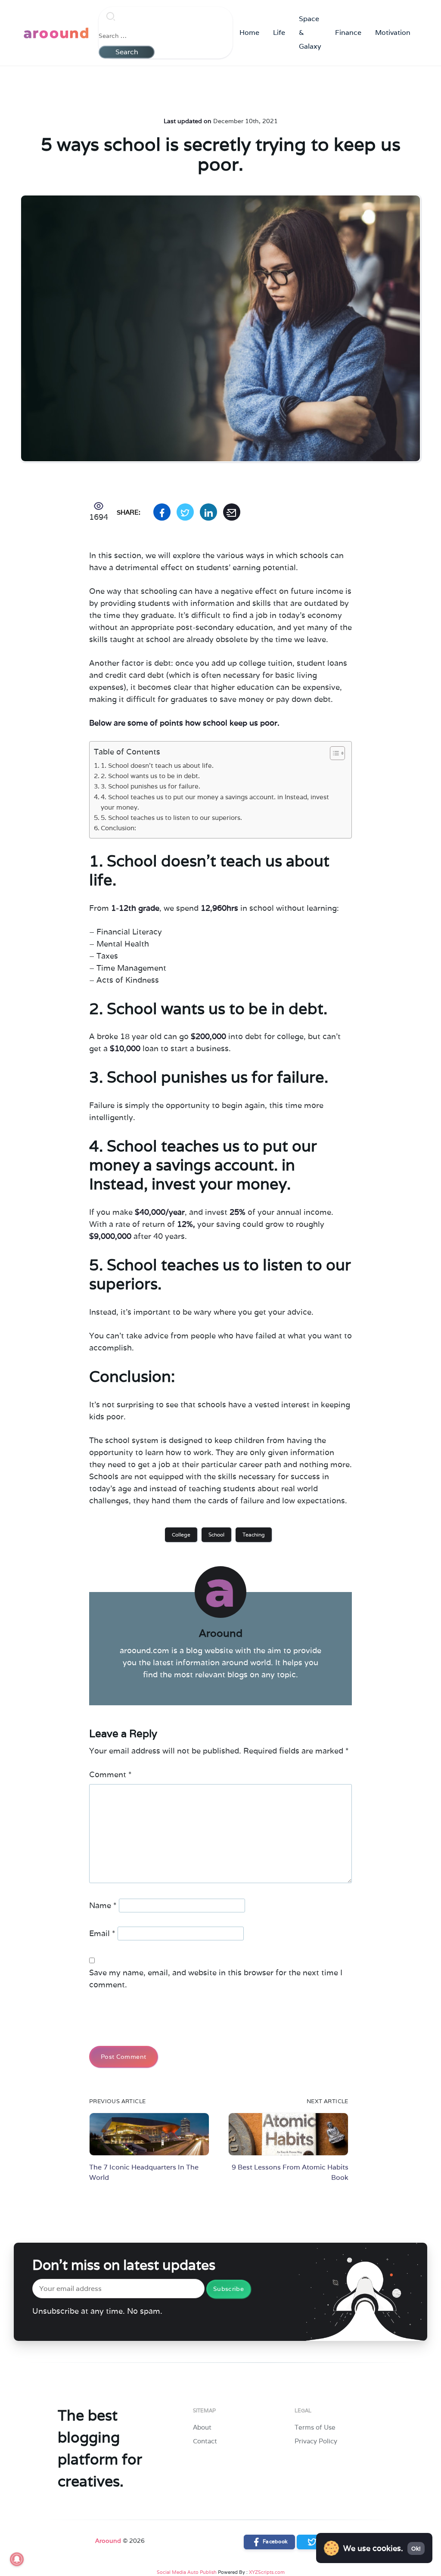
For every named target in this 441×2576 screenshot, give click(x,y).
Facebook (274, 2541)
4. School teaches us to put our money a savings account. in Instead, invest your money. (215, 802)
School (216, 1535)
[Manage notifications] (17, 2559)
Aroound (108, 2541)
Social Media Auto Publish (187, 2572)
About (202, 2427)
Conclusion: (118, 828)
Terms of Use (315, 2427)
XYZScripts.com (267, 2572)
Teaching (254, 1535)
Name (103, 1905)
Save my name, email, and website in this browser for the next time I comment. (216, 1979)
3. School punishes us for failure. (151, 786)
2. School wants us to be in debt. (150, 776)
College (181, 1535)
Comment (110, 1774)
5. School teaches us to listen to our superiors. (171, 818)
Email (102, 1933)
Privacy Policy (316, 2441)
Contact (205, 2441)
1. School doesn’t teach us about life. (157, 765)
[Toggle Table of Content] (333, 753)
